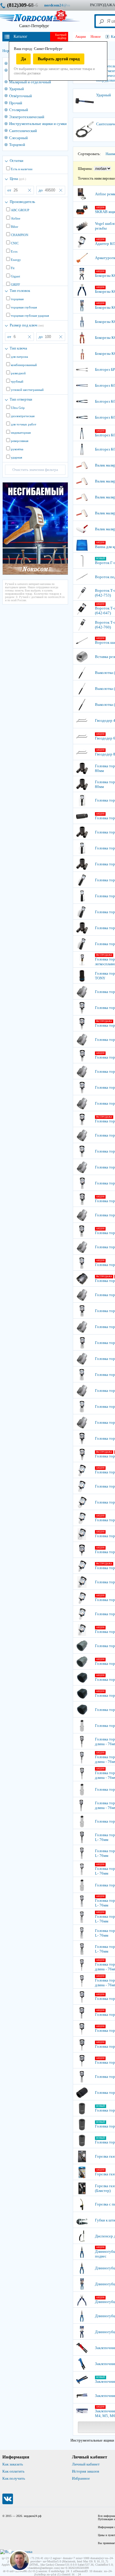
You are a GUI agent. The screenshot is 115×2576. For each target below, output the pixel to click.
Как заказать (13, 2464)
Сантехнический (23, 131)
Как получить (14, 2478)
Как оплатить (13, 2471)
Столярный (19, 110)
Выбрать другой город (59, 59)
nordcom (62, 5)
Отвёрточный (20, 96)
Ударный (17, 89)
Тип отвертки (21, 399)
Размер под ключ (27, 325)
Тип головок (20, 291)
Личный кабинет (86, 2464)
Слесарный (18, 138)
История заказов (86, 2471)
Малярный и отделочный (30, 82)
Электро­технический (27, 117)
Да (23, 59)
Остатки (17, 161)
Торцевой (17, 145)
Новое (96, 36)
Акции (80, 36)
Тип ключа (18, 348)
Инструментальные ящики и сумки (38, 124)
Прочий (16, 103)
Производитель (22, 202)
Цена (18, 179)
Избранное (81, 2478)
